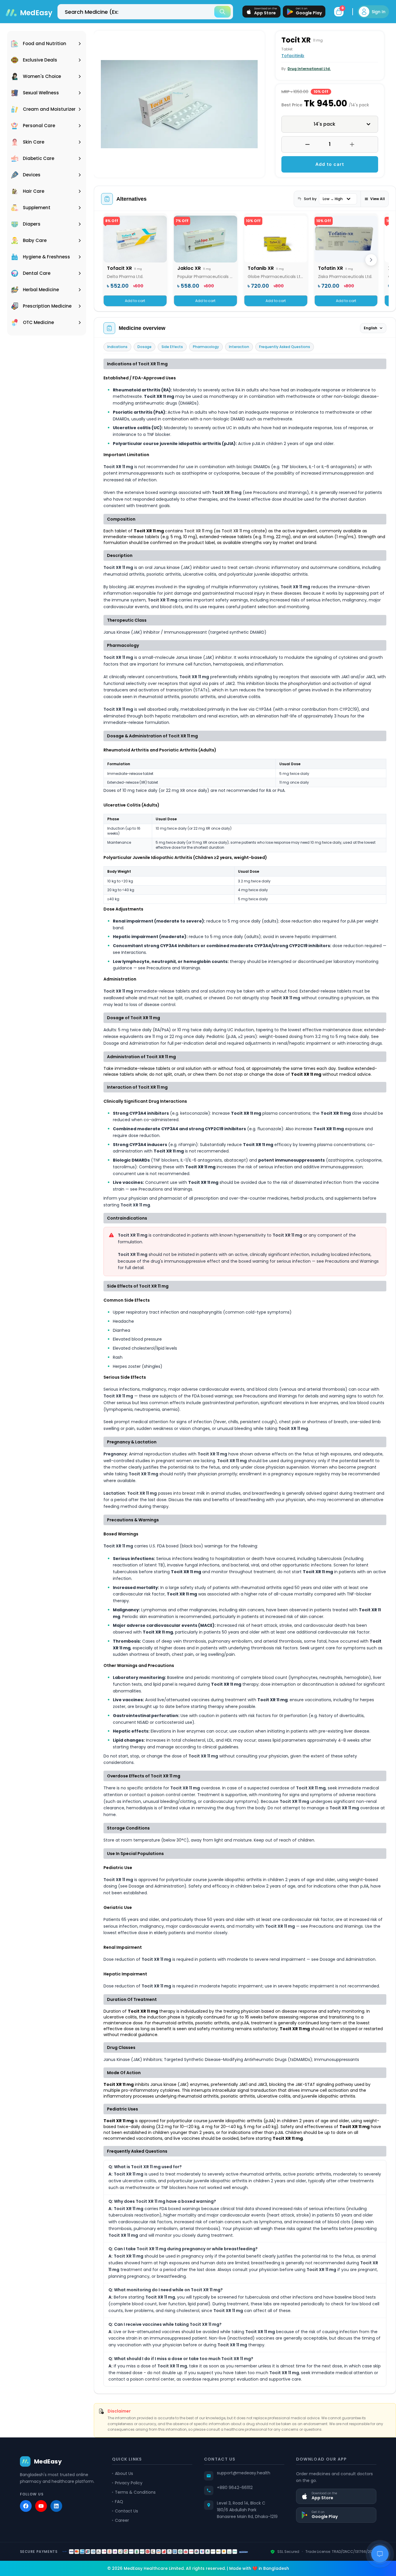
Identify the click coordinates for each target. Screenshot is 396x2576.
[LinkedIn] (56, 2506)
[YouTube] (41, 2506)
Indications (117, 347)
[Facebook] (26, 2506)
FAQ (119, 2502)
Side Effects (172, 347)
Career (122, 2520)
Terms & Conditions (135, 2492)
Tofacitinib (293, 56)
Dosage (145, 347)
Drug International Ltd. (309, 69)
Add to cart (330, 164)
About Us (124, 2473)
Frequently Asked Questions (285, 347)
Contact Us (126, 2511)
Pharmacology (206, 347)
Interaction (239, 347)
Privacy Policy (129, 2483)
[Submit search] (222, 12)
